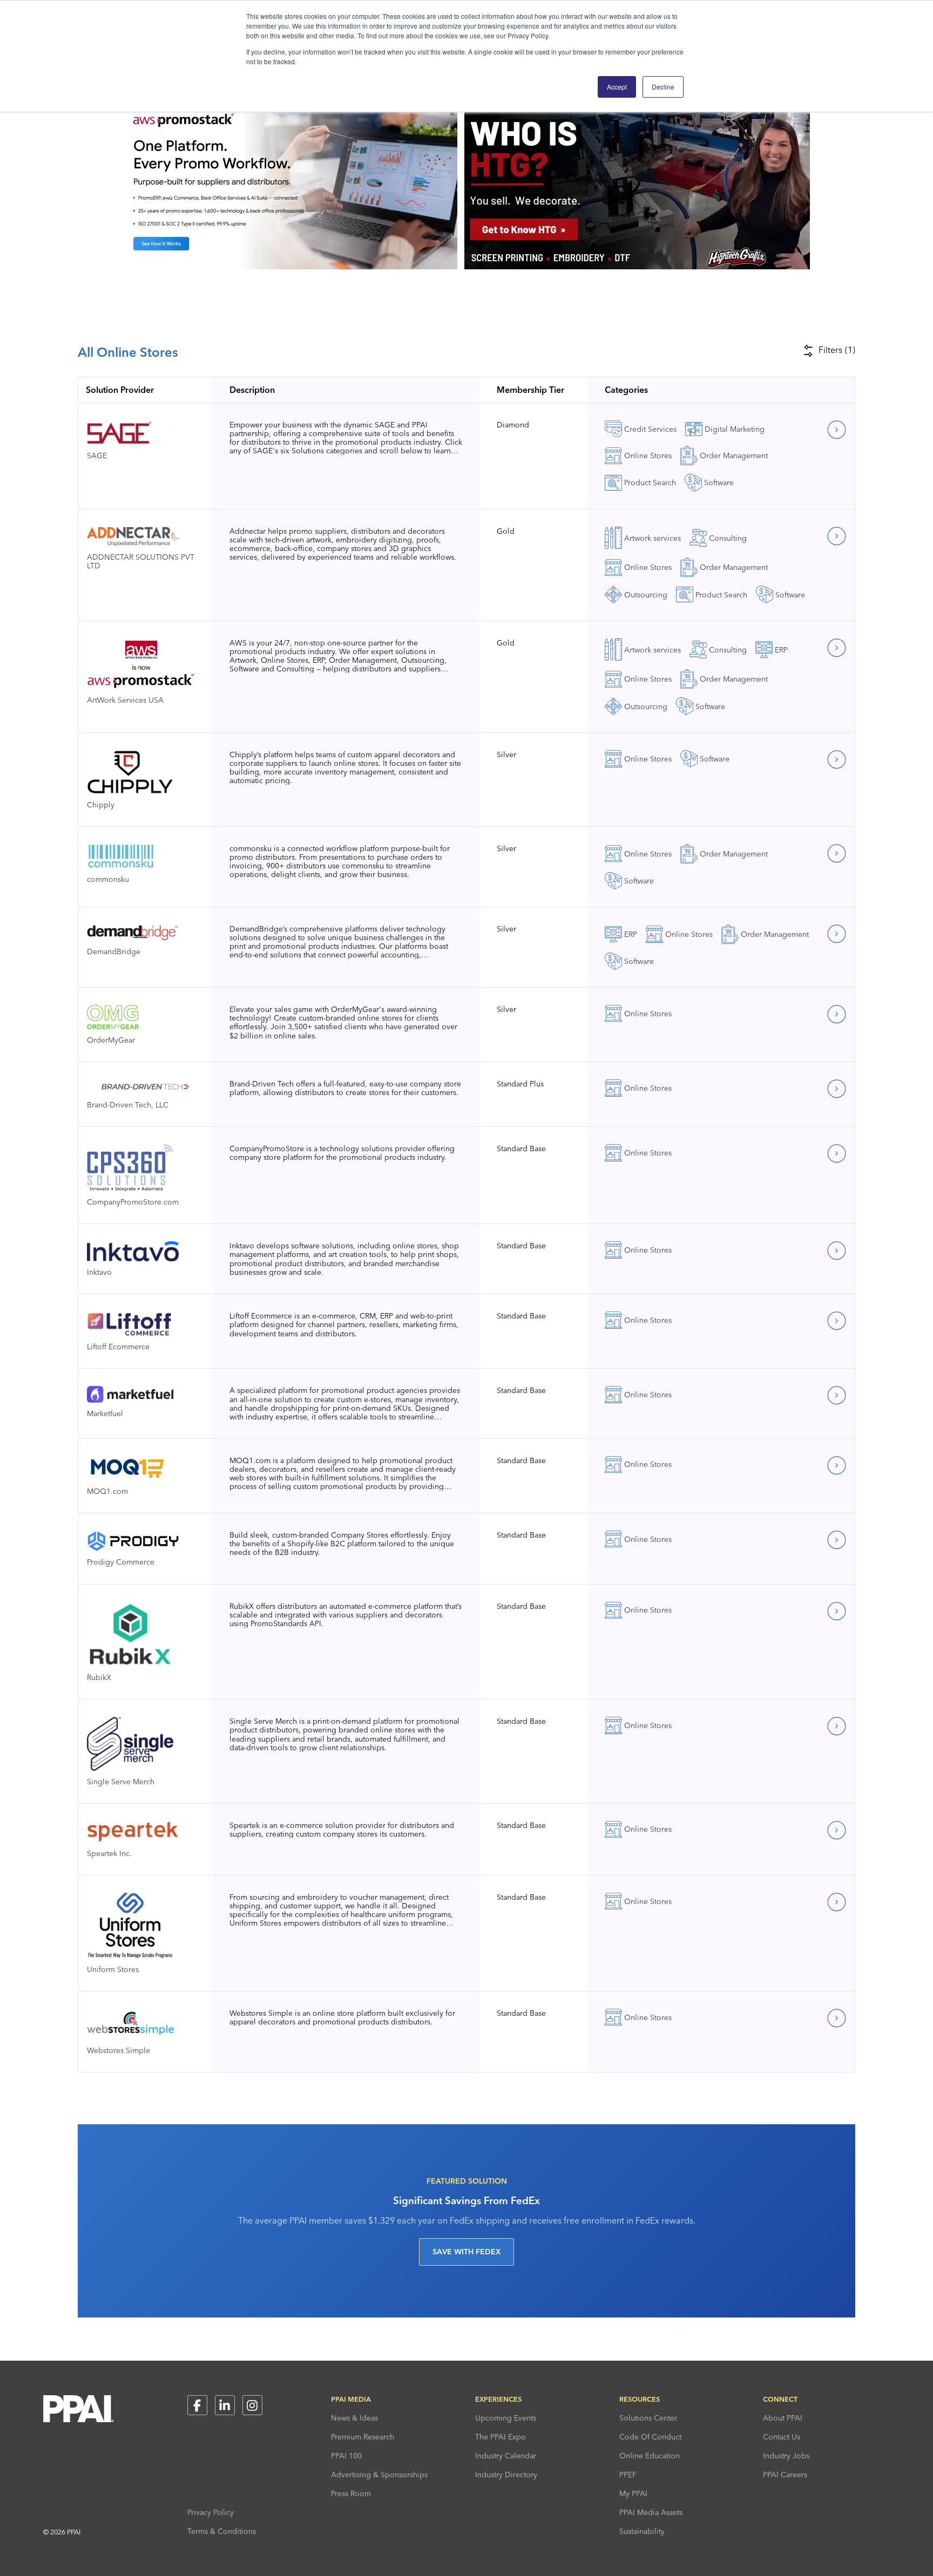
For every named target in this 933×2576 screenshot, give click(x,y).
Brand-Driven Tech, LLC (128, 1105)
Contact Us (782, 2437)
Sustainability (642, 2531)
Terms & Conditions (222, 2531)
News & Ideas (354, 2418)
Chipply (101, 804)
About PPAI (783, 2418)
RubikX (99, 1677)
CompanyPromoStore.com (133, 1202)
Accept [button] (617, 87)
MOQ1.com (107, 1491)
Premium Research (363, 2437)
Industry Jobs (786, 2456)
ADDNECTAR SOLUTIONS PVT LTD (141, 561)
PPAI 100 (346, 2456)
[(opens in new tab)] (637, 266)
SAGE (97, 455)
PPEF (628, 2475)
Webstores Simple (119, 2050)
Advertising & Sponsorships (379, 2475)
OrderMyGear (111, 1040)
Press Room (351, 2493)
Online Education (650, 2456)
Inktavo (99, 1272)
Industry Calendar (506, 2456)
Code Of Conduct (650, 2437)
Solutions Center (648, 2418)
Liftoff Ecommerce (118, 1346)
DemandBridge (114, 951)
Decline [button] (663, 87)
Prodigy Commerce (121, 1562)
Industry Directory (506, 2475)
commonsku (108, 879)
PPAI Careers (785, 2475)
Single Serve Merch (121, 1781)
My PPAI (633, 2493)
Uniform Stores (113, 1969)
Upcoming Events (506, 2418)
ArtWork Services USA (125, 700)
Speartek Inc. (109, 1853)
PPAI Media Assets (651, 2512)
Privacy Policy (211, 2512)
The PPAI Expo (501, 2437)
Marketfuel (105, 1413)
